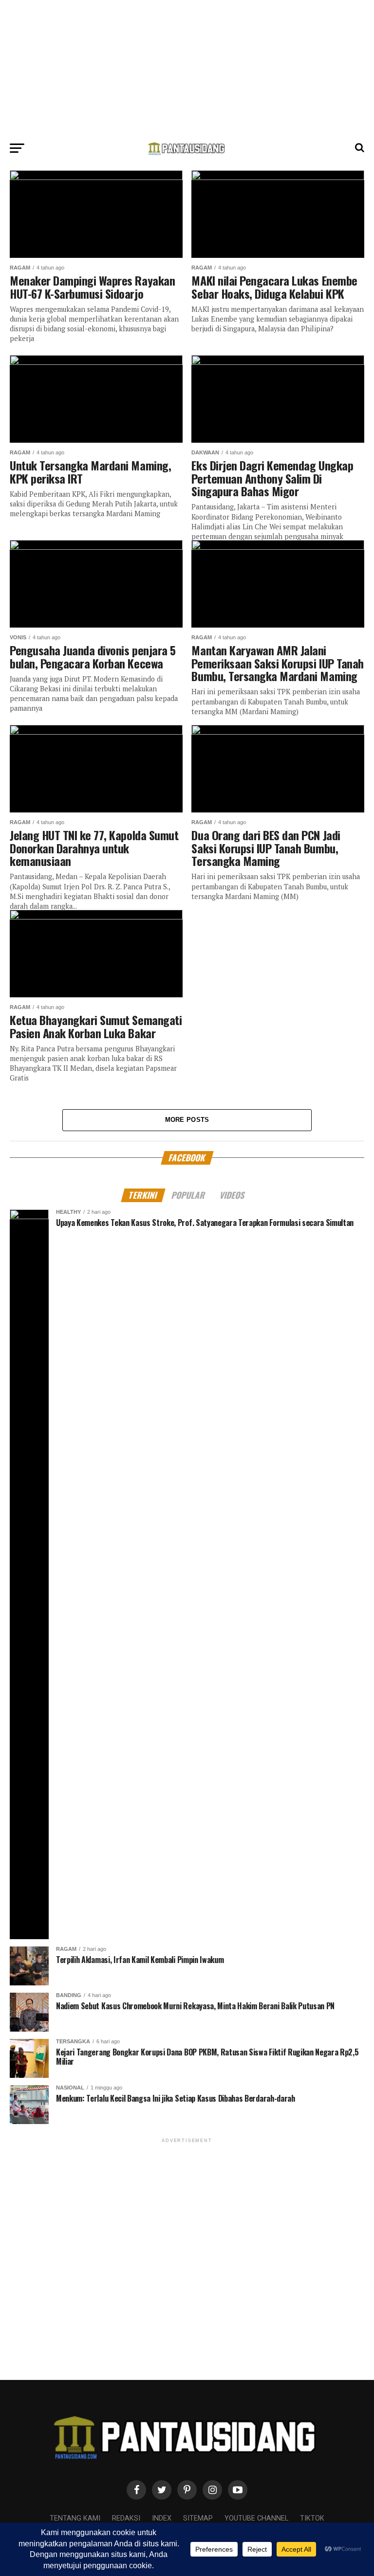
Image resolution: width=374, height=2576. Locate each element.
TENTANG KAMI (75, 2518)
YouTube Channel (256, 2518)
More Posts (187, 1120)
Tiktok (312, 2518)
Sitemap (198, 2518)
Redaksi (126, 2518)
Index (162, 2518)
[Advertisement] (187, 68)
